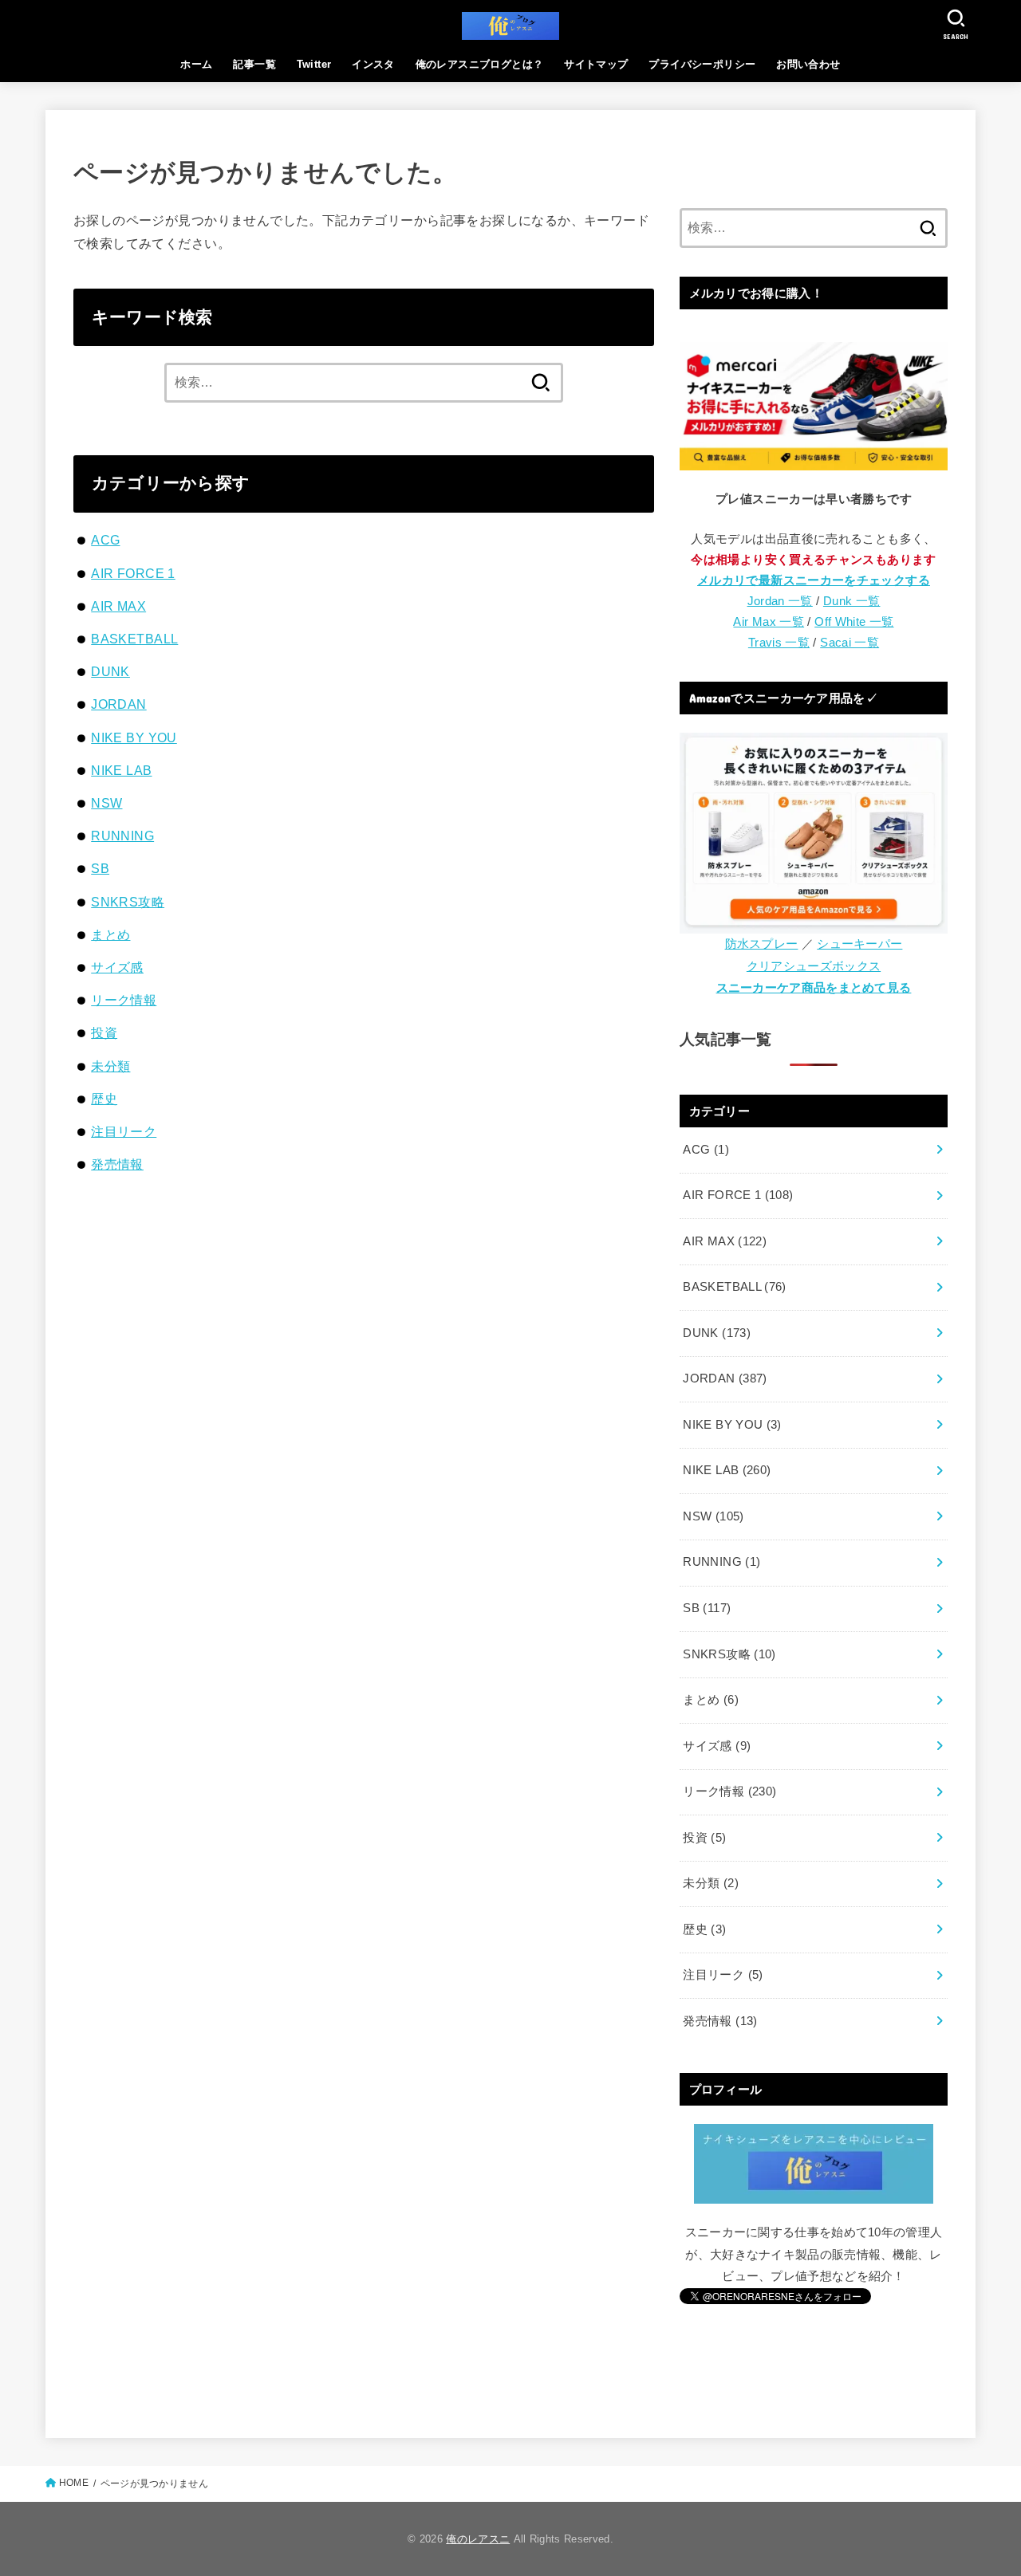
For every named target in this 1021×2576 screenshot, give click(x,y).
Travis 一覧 (779, 643)
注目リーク (124, 1131)
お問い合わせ (808, 64)
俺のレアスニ (478, 2539)
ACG (105, 540)
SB (100, 868)
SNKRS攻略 (128, 902)
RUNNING (122, 836)
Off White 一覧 (854, 622)
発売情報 (117, 1164)
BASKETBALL (134, 639)
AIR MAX (118, 606)
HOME (74, 2483)
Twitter (314, 64)
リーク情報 (124, 1000)
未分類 (110, 1066)
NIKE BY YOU (134, 737)
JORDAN (118, 704)
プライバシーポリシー (702, 64)
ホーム (196, 64)
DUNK (110, 671)
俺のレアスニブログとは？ (480, 64)
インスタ (373, 64)
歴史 (104, 1099)
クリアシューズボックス (814, 966)
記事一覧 (254, 64)
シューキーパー (859, 944)
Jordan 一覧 (780, 601)
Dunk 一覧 (852, 601)
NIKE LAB (121, 770)
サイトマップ (596, 64)
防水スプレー (762, 944)
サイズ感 (117, 967)
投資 (104, 1032)
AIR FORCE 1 (133, 573)
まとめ (110, 934)
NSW (106, 803)
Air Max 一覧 (769, 622)
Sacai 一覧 (850, 643)
